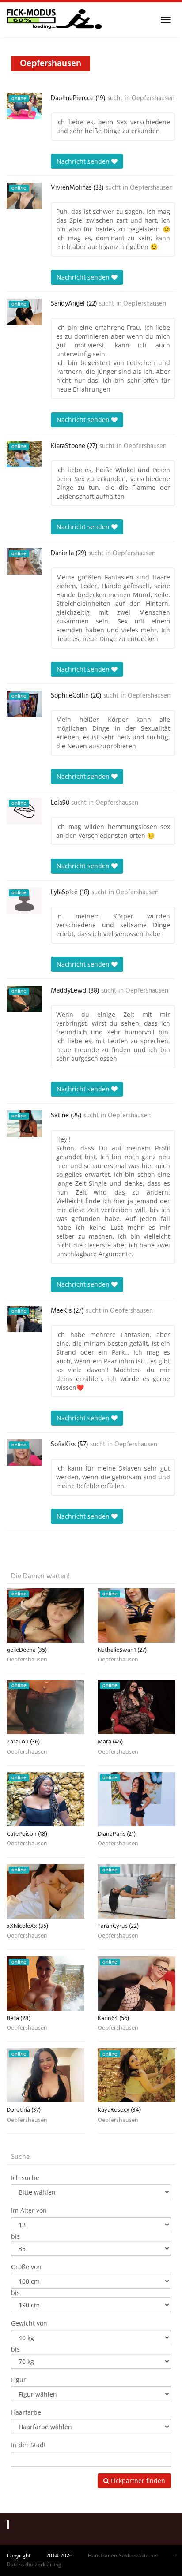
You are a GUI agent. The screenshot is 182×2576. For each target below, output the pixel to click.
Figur (19, 2380)
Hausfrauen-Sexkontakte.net (123, 2555)
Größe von (26, 2267)
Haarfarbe (26, 2412)
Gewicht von (29, 2323)
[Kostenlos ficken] (54, 20)
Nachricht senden (84, 161)
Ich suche (25, 2178)
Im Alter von (29, 2210)
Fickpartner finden (137, 2481)
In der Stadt (28, 2445)
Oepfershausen (153, 98)
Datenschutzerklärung (34, 2564)
